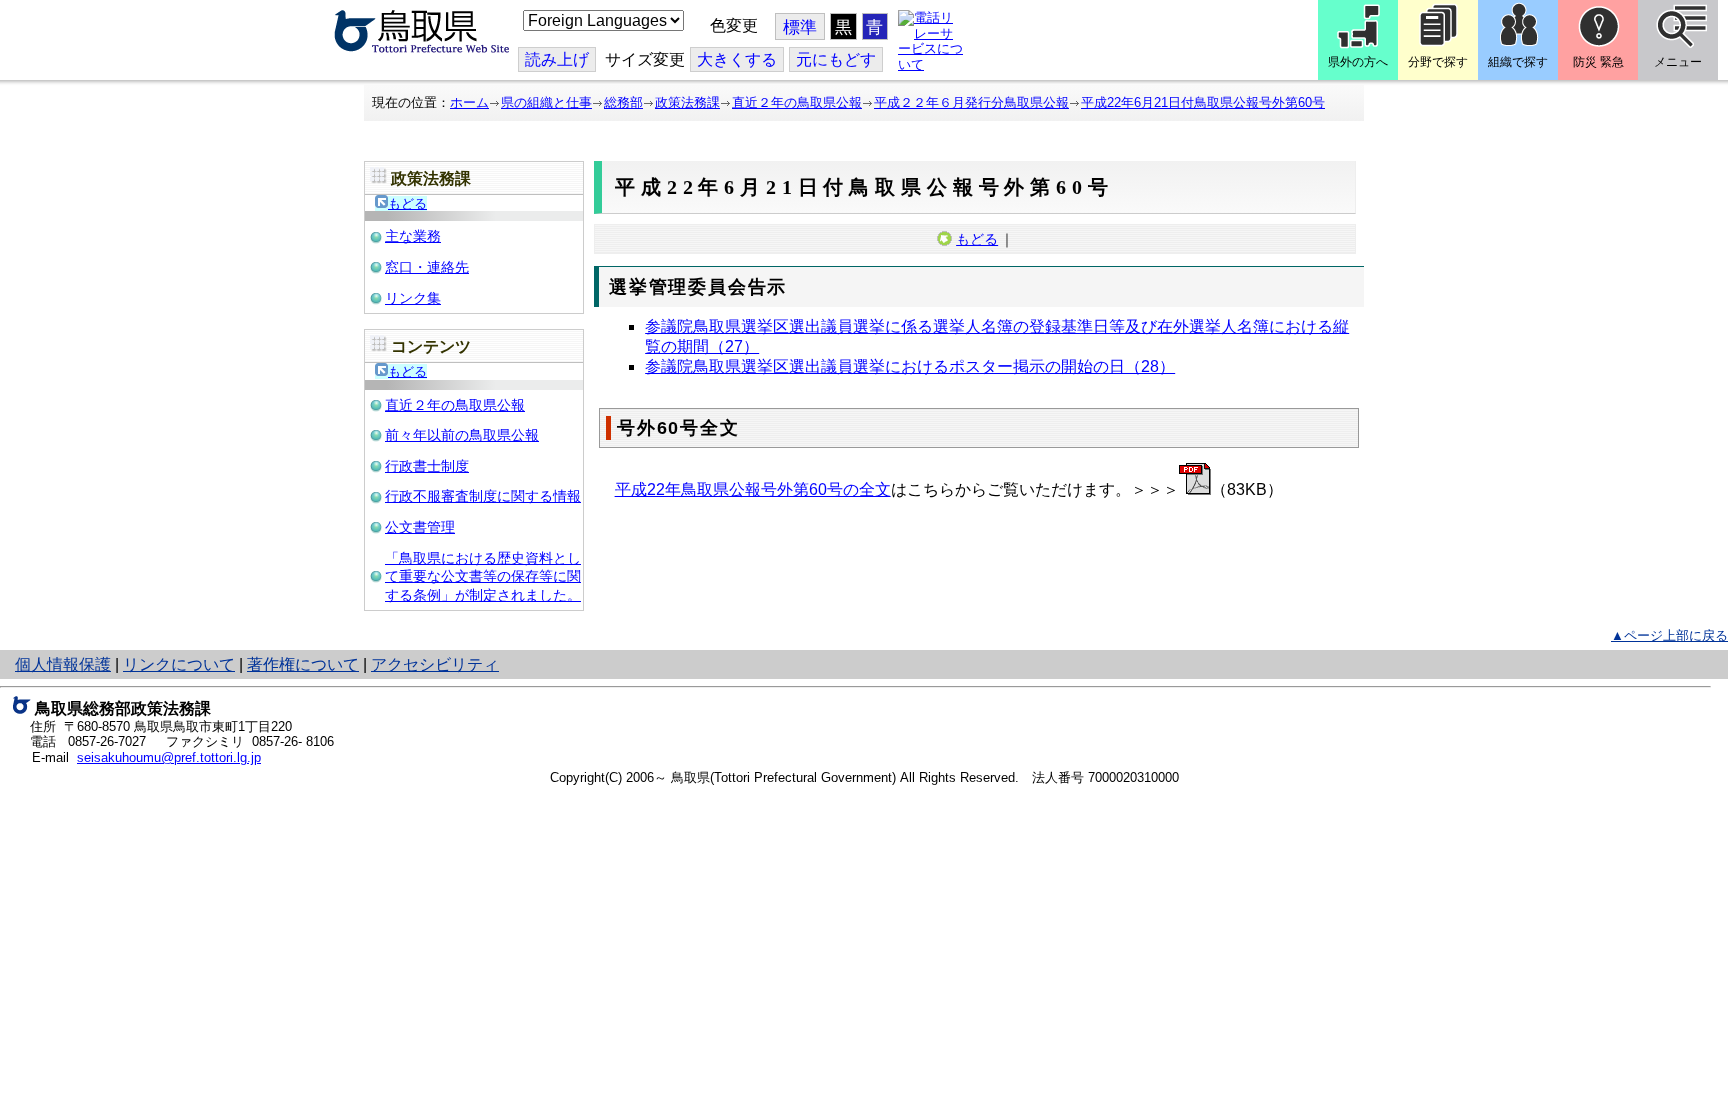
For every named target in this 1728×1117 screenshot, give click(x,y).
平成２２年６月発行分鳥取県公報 (971, 102)
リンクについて (179, 664)
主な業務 (413, 236)
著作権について (303, 664)
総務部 (623, 102)
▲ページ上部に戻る (1669, 635)
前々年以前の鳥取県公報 (462, 435)
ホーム (469, 102)
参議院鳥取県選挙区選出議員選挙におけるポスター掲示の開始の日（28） (910, 366)
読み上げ (557, 59)
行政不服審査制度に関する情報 (483, 496)
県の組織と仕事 (546, 102)
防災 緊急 (1598, 62)
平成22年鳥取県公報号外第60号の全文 (753, 489)
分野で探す (1438, 62)
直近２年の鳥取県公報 (797, 102)
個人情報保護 (63, 664)
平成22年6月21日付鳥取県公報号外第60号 (1203, 102)
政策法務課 (687, 102)
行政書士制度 (427, 466)
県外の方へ (1358, 62)
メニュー (1678, 62)
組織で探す (1518, 62)
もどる (407, 203)
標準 (800, 27)
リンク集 (413, 298)
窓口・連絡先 (427, 267)
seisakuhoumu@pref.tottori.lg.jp (169, 757)
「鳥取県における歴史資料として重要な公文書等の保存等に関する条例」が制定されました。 (483, 576)
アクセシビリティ (435, 664)
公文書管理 (420, 527)
